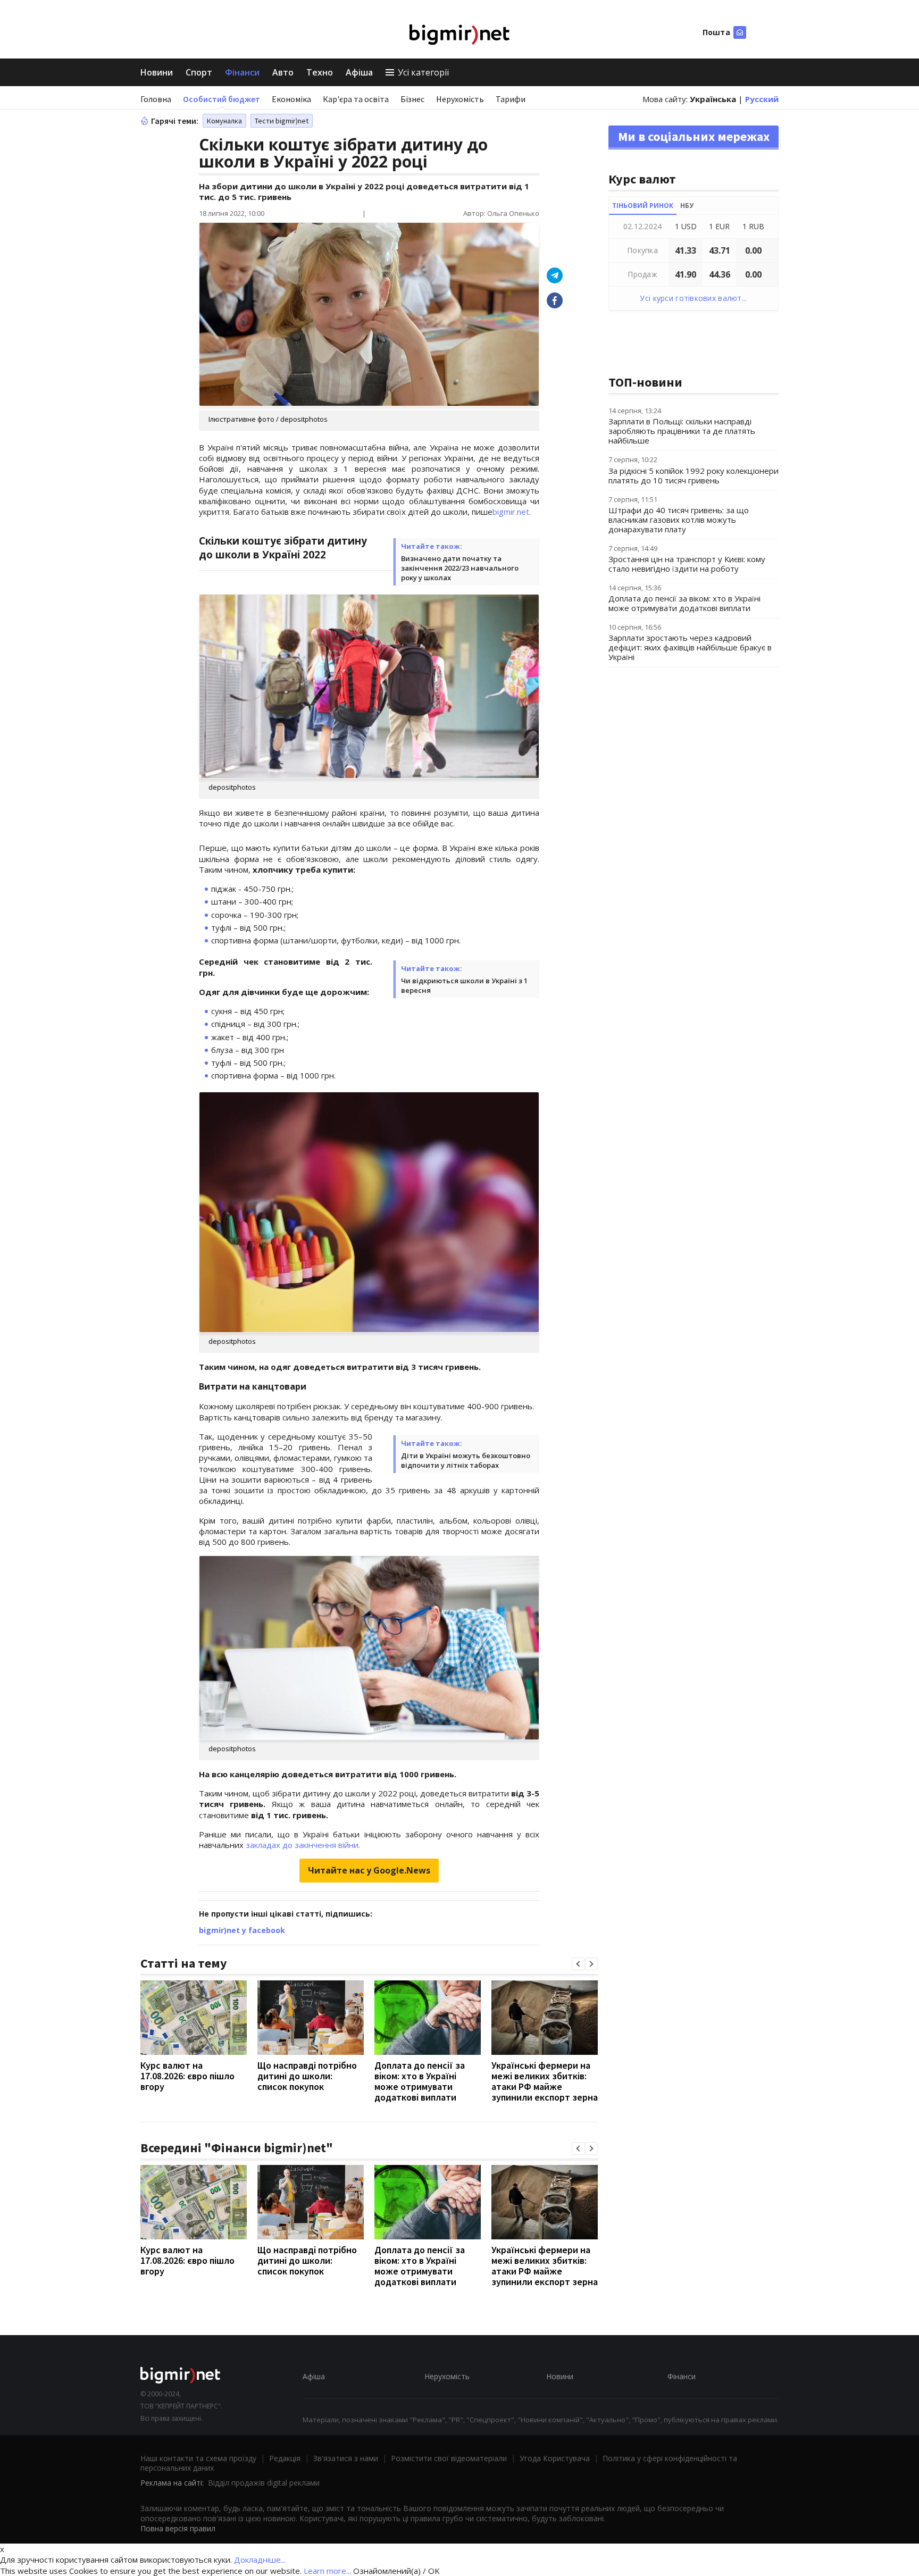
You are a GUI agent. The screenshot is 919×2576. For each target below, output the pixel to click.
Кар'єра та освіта (356, 99)
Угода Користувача (555, 2458)
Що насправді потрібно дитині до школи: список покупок (307, 2076)
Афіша (359, 72)
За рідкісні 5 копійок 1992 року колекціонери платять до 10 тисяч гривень (694, 475)
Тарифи (511, 99)
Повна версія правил (178, 2528)
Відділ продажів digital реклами (264, 2483)
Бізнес (412, 99)
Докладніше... (260, 2560)
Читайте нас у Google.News (369, 1870)
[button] (578, 1964)
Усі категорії (423, 72)
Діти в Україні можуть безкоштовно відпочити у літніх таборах (466, 1460)
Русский (762, 99)
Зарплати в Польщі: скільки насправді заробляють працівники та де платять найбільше (682, 431)
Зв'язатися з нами (346, 2458)
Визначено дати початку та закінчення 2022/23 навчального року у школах (460, 568)
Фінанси (242, 72)
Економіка (291, 99)
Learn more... (327, 2571)
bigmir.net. (512, 512)
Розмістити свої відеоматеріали (449, 2458)
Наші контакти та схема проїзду (198, 2458)
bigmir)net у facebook (242, 1930)
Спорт (199, 72)
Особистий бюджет (222, 99)
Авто (283, 72)
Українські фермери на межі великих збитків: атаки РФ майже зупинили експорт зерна (545, 2081)
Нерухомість (460, 99)
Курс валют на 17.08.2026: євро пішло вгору (187, 2076)
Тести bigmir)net (282, 121)
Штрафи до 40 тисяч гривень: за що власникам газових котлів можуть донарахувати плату (679, 520)
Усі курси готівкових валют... (693, 298)
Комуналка (224, 121)
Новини (157, 72)
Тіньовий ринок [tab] (643, 206)
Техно (320, 72)
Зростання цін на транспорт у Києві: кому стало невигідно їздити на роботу (687, 564)
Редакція (285, 2458)
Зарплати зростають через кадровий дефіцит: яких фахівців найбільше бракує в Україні (690, 647)
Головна (156, 99)
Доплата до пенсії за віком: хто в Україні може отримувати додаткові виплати (420, 2081)
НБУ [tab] (687, 206)
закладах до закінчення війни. (303, 1845)
